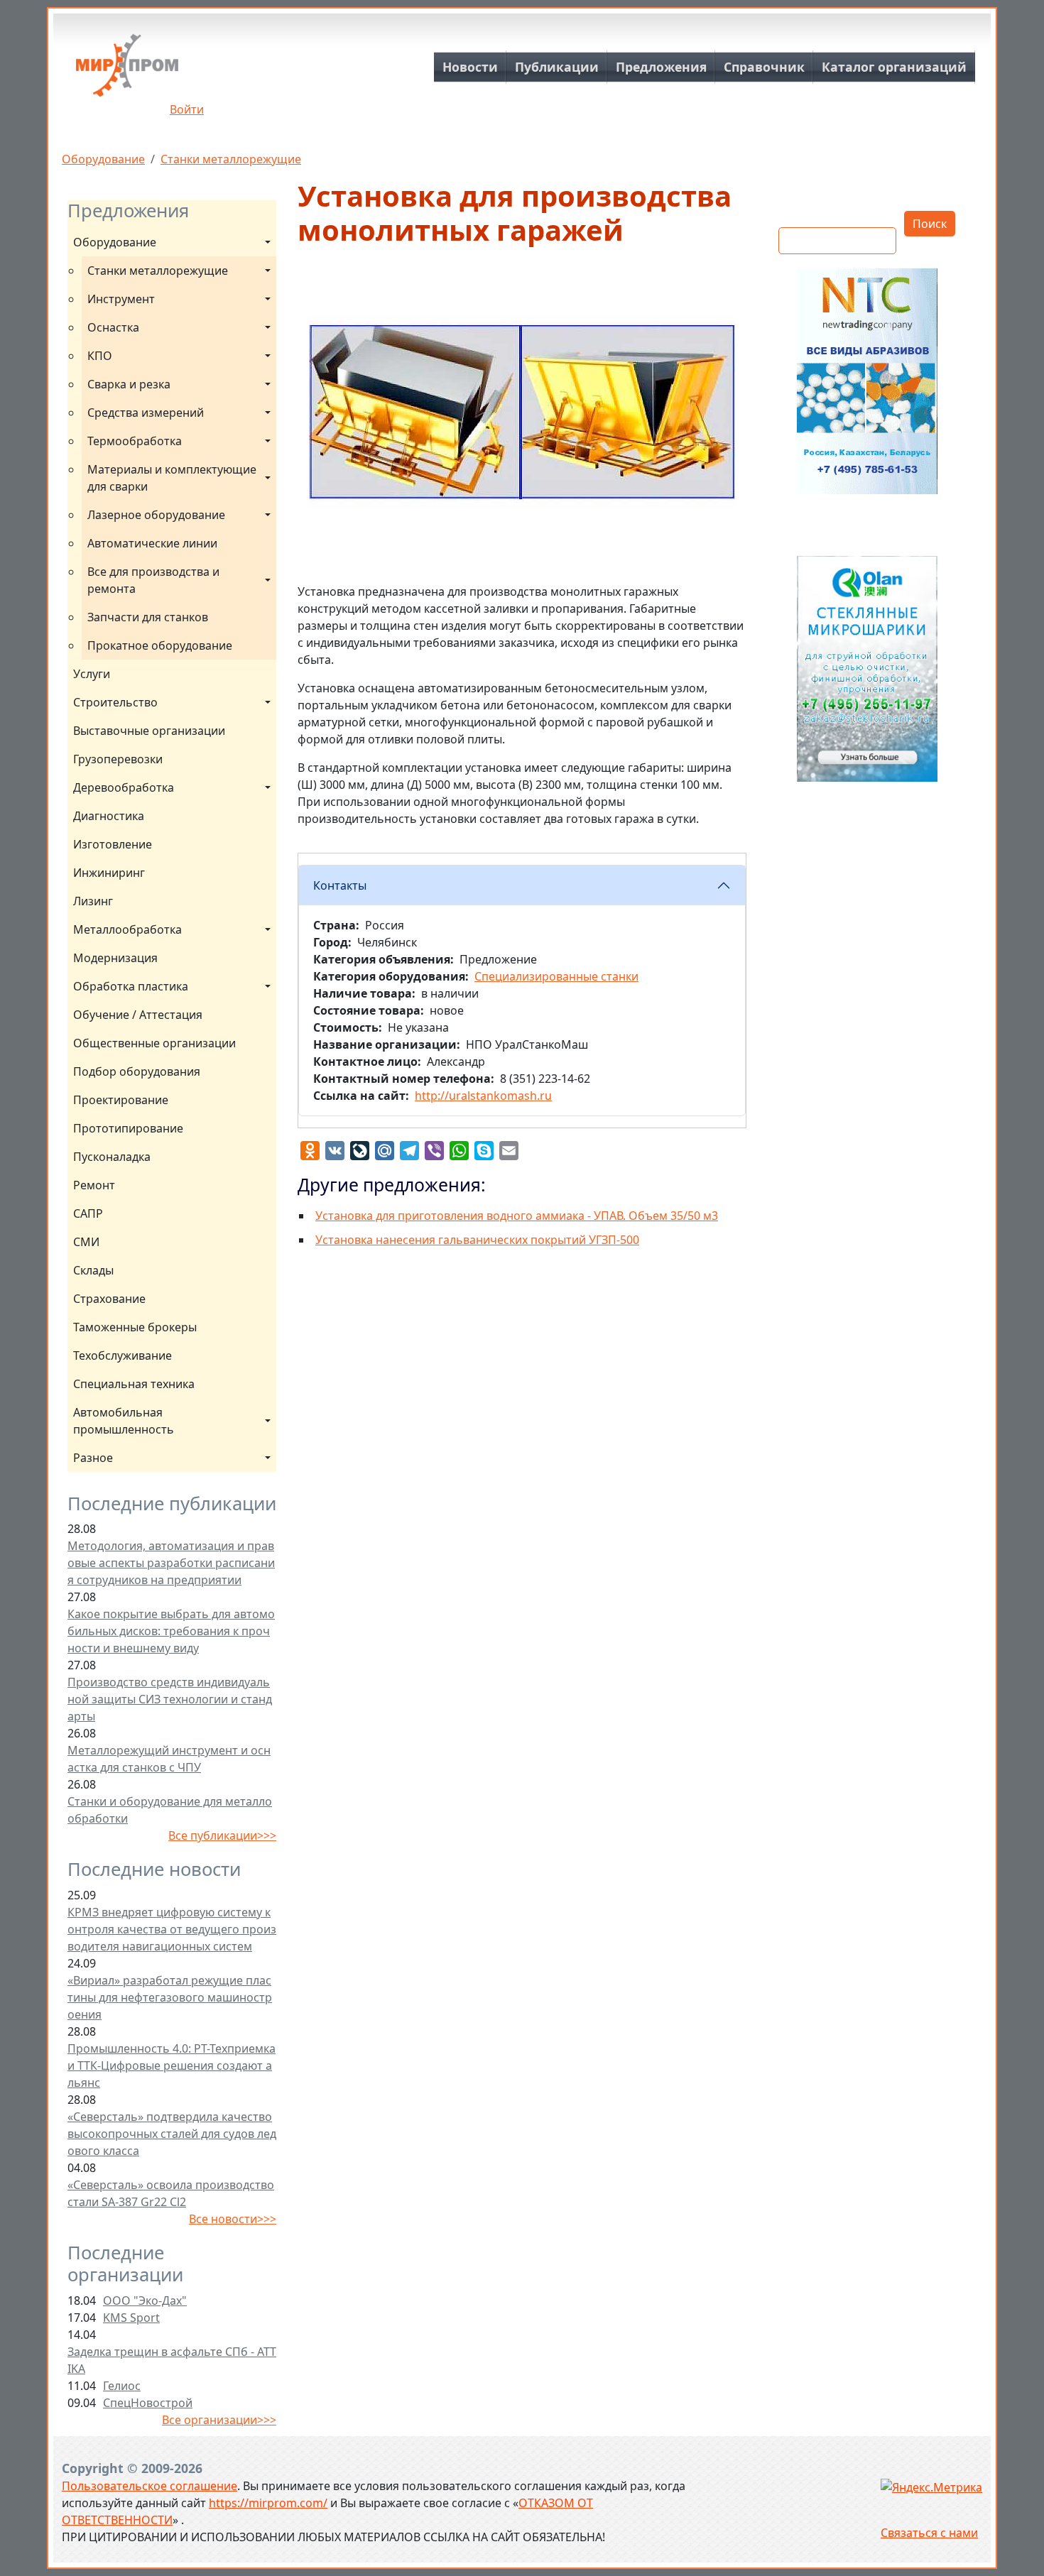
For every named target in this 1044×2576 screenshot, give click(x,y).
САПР (88, 1213)
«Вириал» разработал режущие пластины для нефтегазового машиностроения (170, 1997)
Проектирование (121, 1100)
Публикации (557, 67)
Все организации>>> (219, 2420)
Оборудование (103, 159)
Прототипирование (128, 1128)
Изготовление (113, 844)
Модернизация (115, 958)
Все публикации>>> (222, 1835)
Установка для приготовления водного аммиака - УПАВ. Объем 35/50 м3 (517, 1216)
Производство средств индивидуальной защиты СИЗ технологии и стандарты (170, 1699)
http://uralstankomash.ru (483, 1096)
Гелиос (122, 2386)
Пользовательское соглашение (149, 2486)
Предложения (661, 67)
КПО (100, 356)
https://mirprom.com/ (268, 2503)
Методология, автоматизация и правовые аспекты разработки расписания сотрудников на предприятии (171, 1563)
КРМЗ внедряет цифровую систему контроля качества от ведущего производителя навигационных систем (172, 1929)
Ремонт (94, 1185)
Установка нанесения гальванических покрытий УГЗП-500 (477, 1240)
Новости (470, 67)
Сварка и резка (129, 384)
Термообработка (135, 441)
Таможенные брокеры (135, 1327)
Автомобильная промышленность (124, 1421)
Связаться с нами (929, 2533)
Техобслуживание (123, 1355)
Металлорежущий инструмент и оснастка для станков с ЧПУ (169, 1759)
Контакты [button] (340, 885)
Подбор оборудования (137, 1071)
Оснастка (113, 327)
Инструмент (121, 299)
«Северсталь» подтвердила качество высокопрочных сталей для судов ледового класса (172, 2134)
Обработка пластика (131, 986)
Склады (93, 1270)
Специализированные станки (556, 976)
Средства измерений (146, 413)
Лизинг (93, 901)
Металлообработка (127, 929)
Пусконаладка (112, 1157)
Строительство (115, 702)
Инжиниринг (109, 873)
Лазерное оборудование (156, 515)
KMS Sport (131, 2318)
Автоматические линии (152, 543)
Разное (93, 1458)
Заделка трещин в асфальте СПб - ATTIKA (172, 2360)
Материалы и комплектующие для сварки (173, 478)
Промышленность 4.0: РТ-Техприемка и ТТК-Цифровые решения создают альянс (172, 2065)
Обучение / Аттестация (138, 1015)
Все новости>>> (233, 2219)
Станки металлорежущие (231, 159)
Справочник (764, 67)
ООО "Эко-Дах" (145, 2301)
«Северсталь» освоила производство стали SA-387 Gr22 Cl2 (171, 2193)
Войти (187, 109)
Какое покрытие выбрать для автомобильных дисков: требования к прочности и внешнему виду (171, 1631)
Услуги (92, 674)
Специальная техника (134, 1384)
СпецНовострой (148, 2403)
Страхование (109, 1299)
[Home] (127, 71)
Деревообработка (124, 787)
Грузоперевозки (118, 759)
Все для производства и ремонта (155, 580)
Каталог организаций (894, 67)
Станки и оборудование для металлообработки (170, 1810)
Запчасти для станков (148, 617)
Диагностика (109, 816)
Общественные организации (154, 1043)
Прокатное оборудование (160, 645)
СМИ (86, 1242)
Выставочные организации (149, 731)
